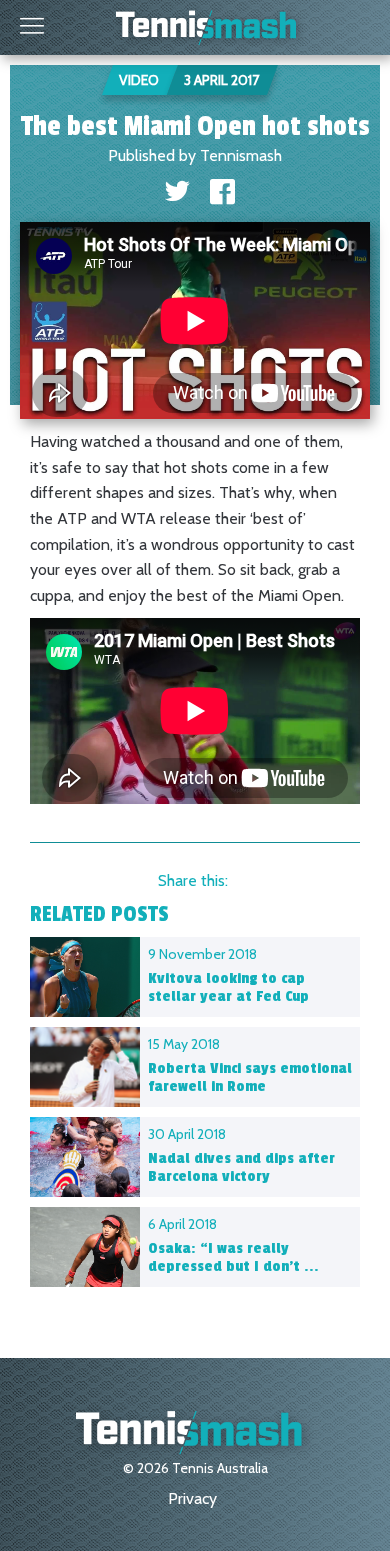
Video (139, 80)
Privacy (192, 1498)
